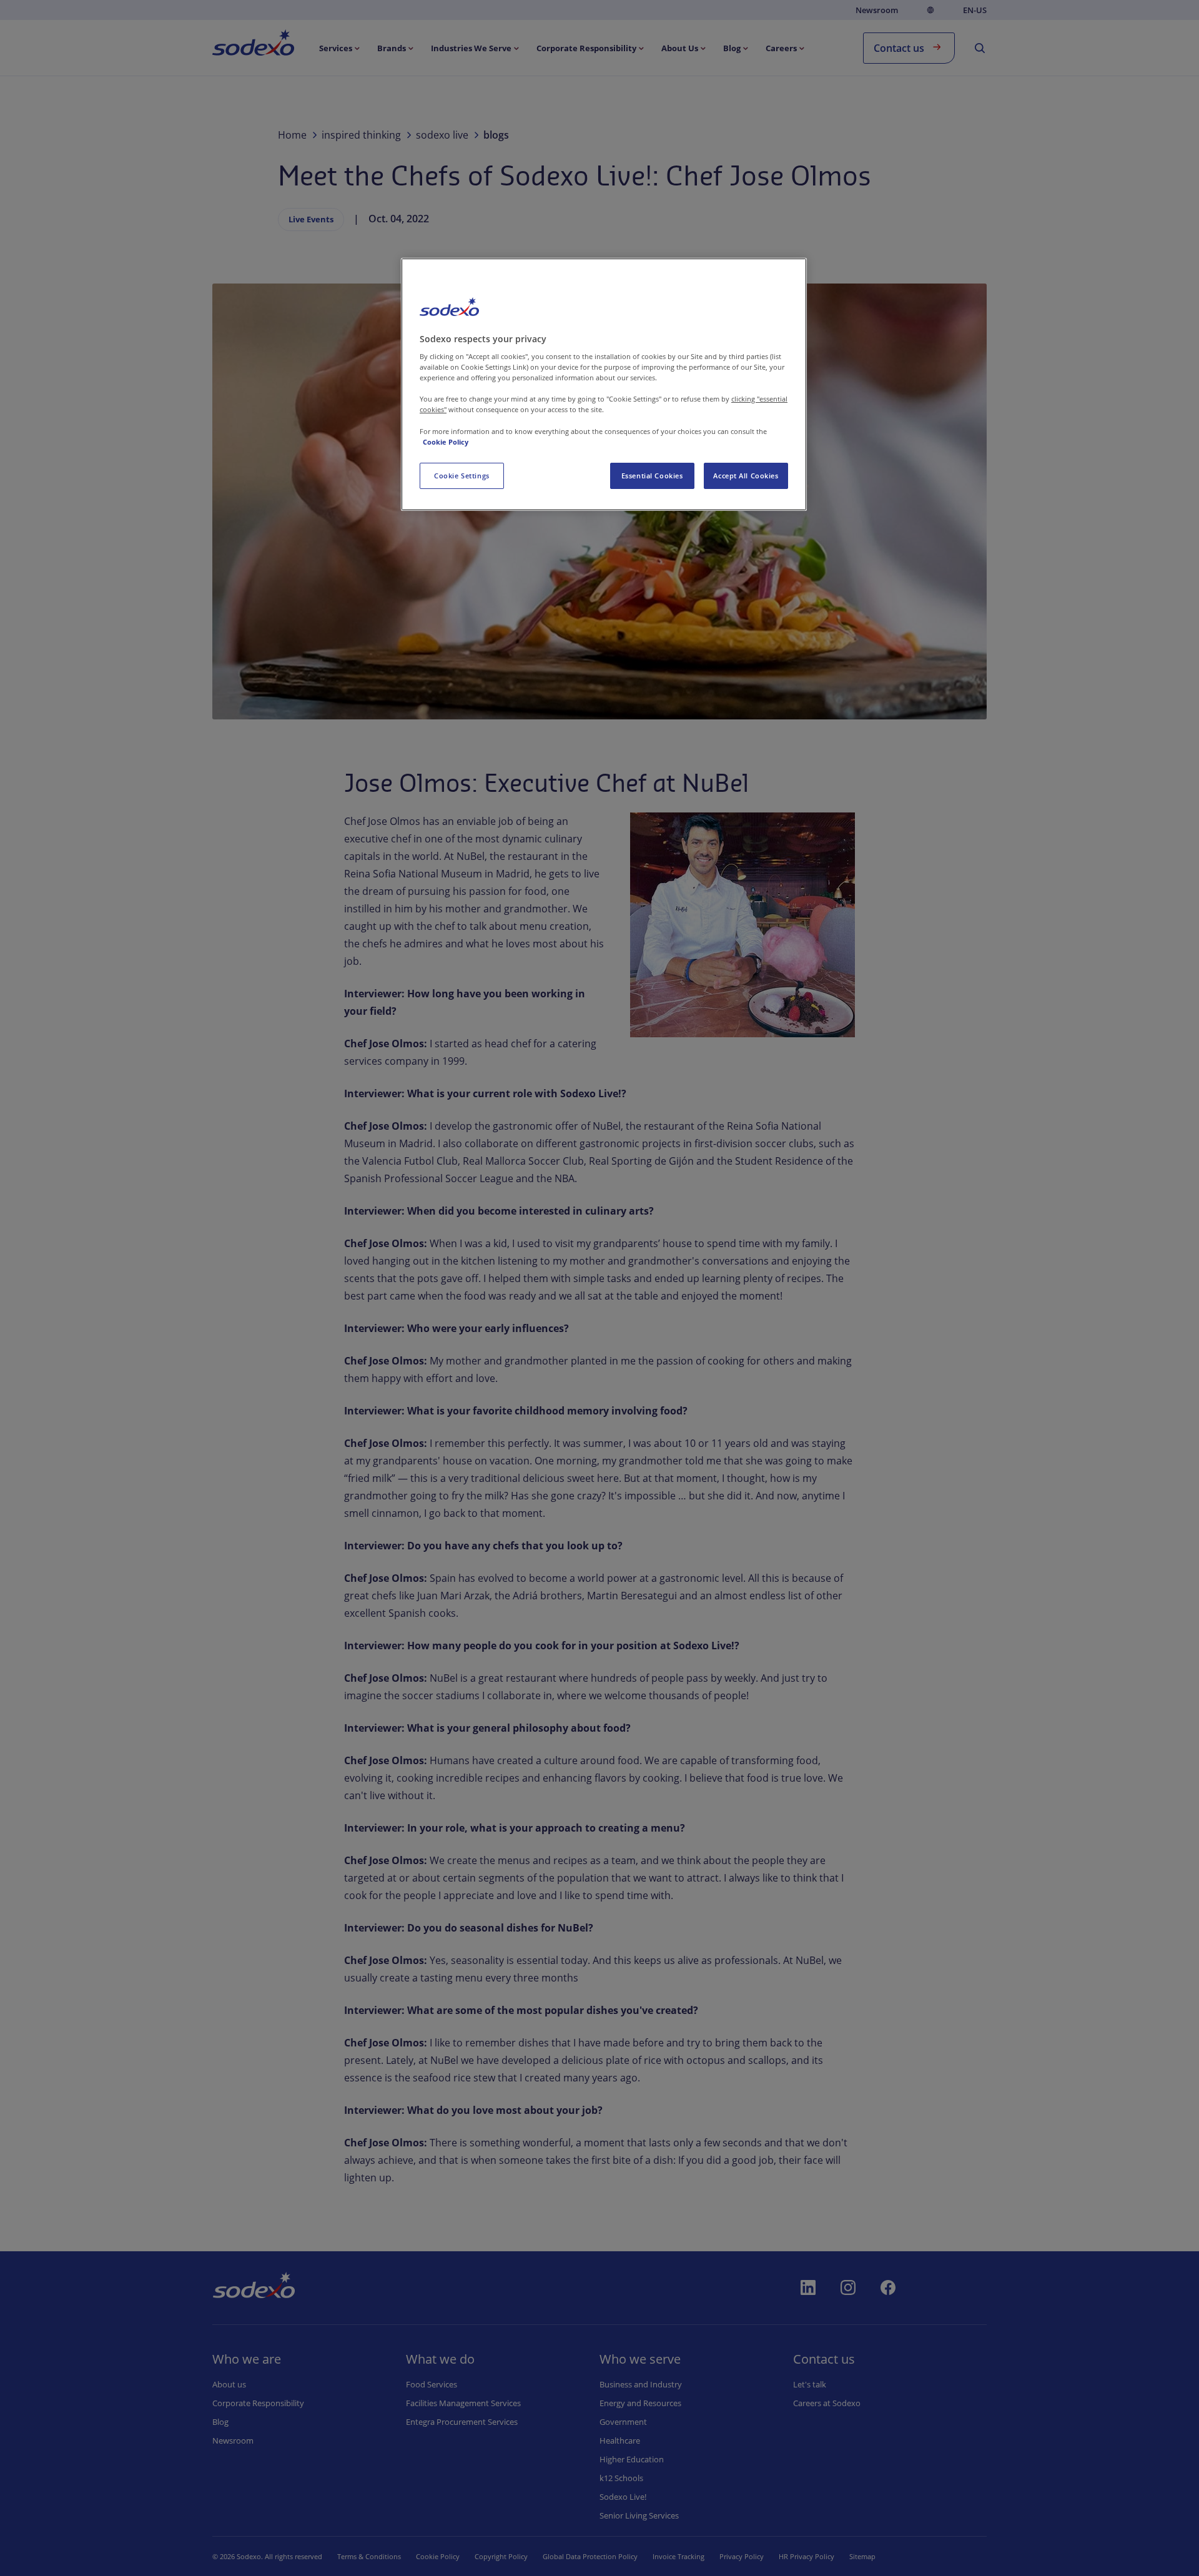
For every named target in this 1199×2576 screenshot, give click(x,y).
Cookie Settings (462, 476)
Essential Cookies (652, 476)
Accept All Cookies (746, 476)
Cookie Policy (446, 442)
